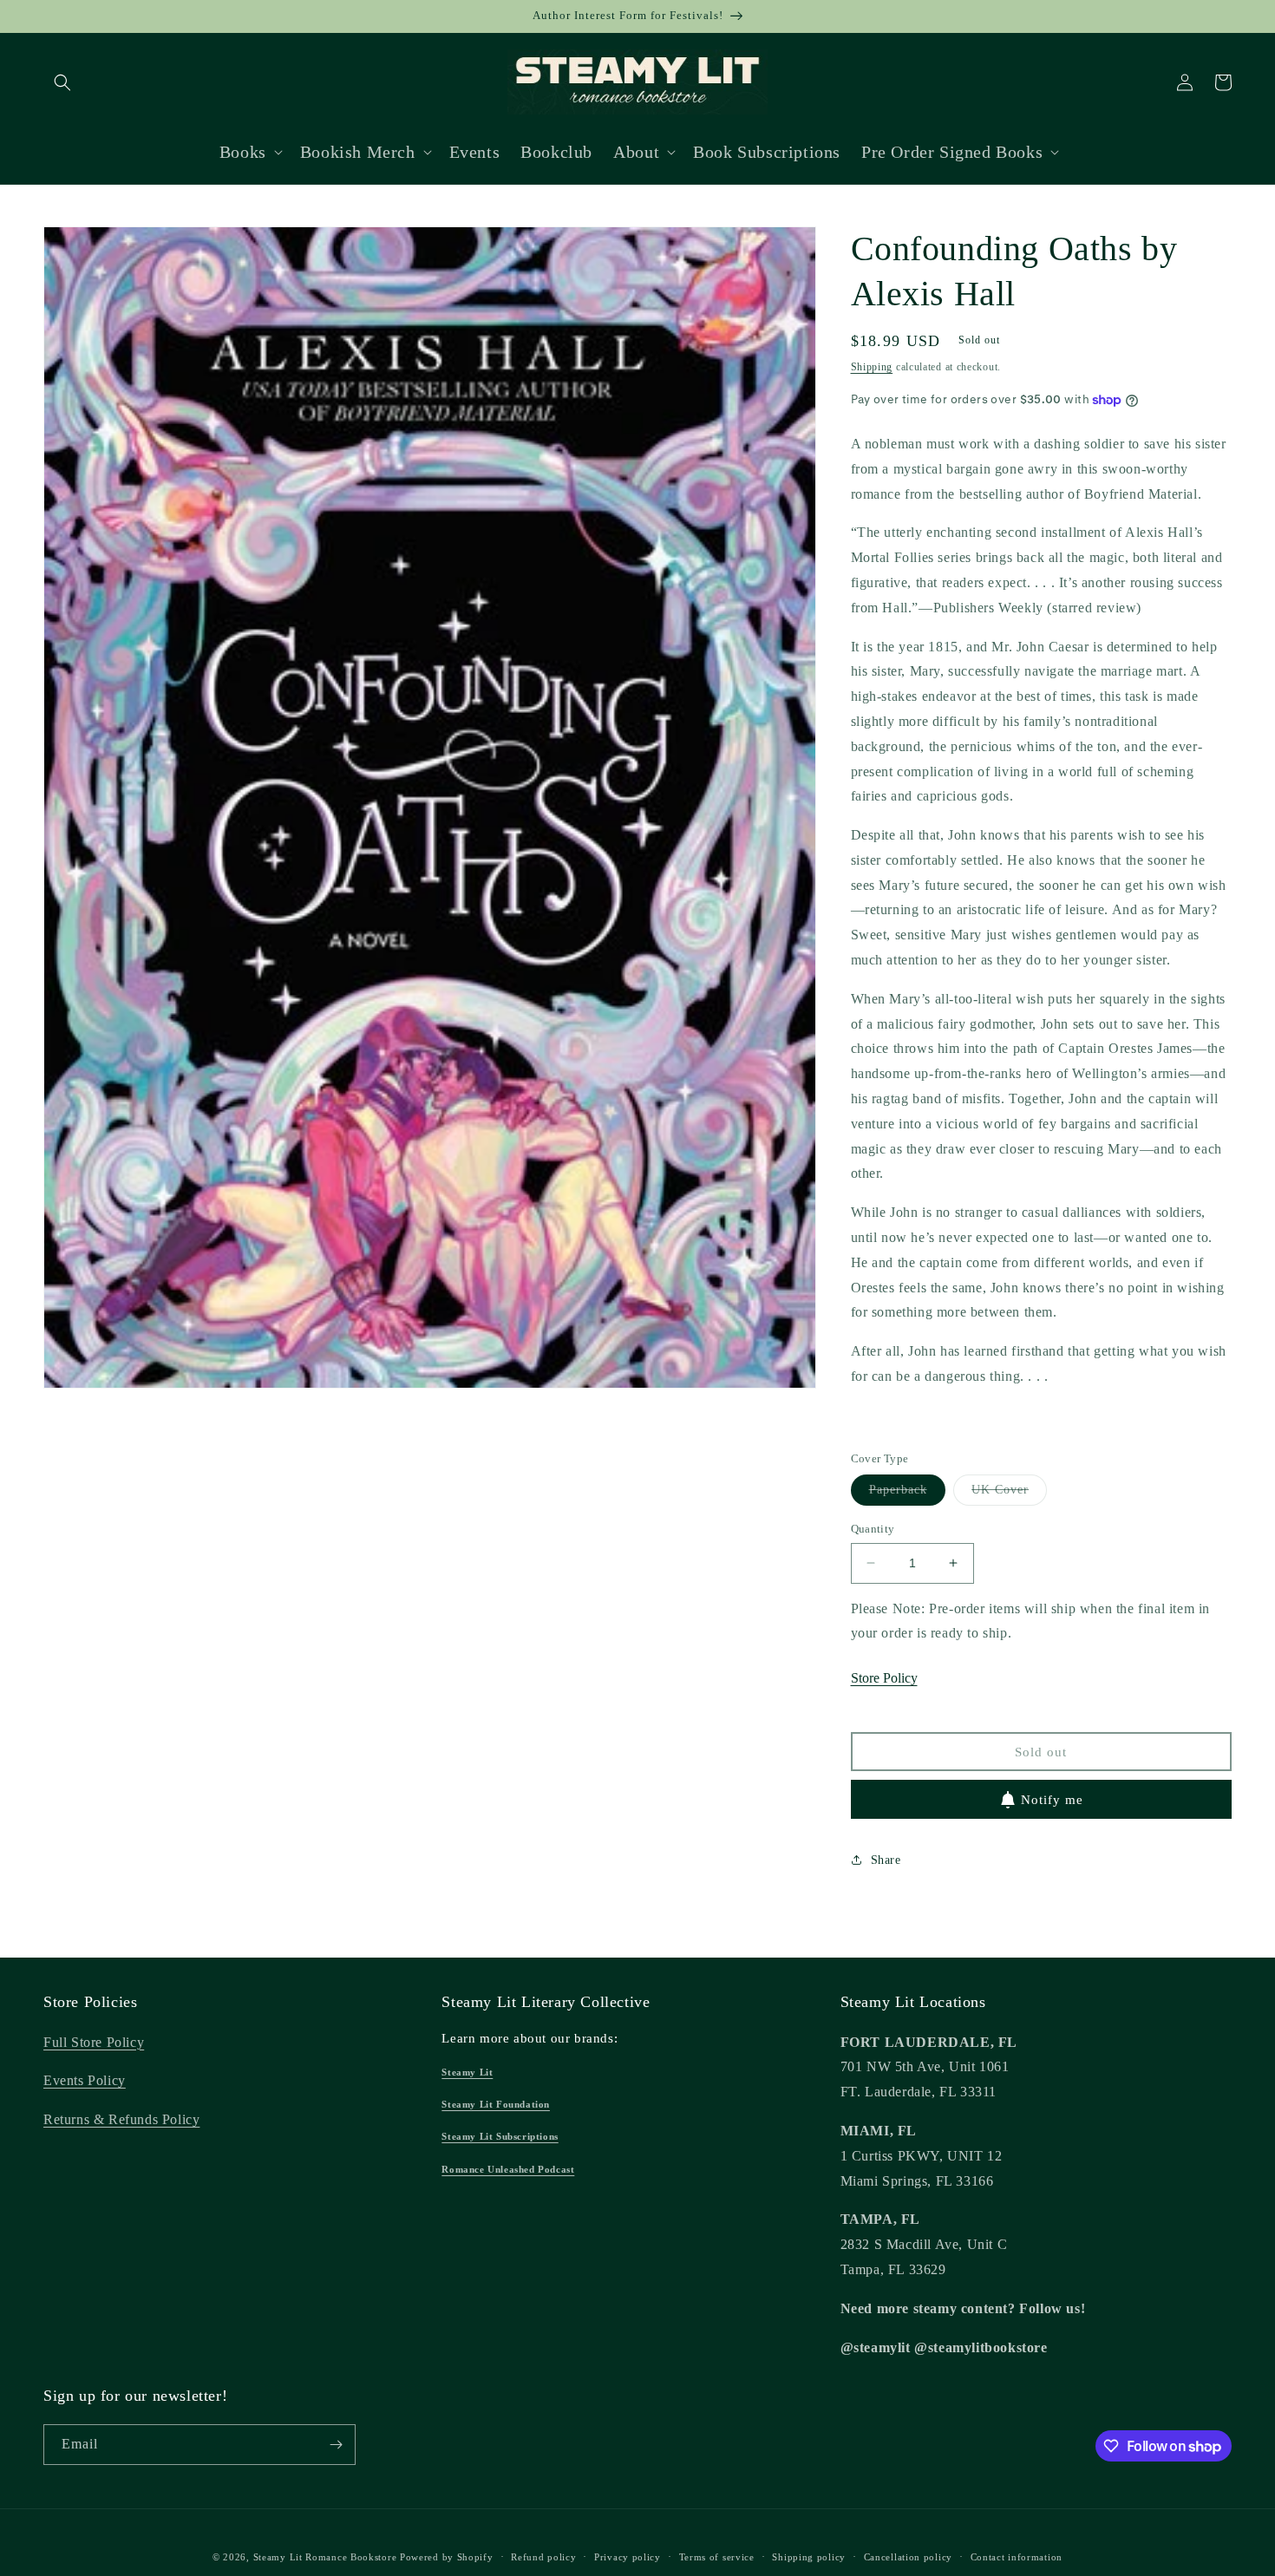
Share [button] (886, 1860)
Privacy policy (628, 2557)
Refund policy (543, 2557)
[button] (62, 82)
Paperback (907, 1494)
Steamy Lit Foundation (496, 2104)
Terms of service (717, 2557)
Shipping (872, 367)
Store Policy (884, 1678)
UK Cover (1009, 1494)
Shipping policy (809, 2557)
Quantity (873, 1529)
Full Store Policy (94, 2042)
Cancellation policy (908, 2557)
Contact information (1017, 2557)
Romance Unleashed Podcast (508, 2169)
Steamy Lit (467, 2072)
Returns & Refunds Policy (121, 2119)
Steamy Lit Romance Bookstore (325, 2557)
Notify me (1052, 1800)
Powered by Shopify (447, 2557)
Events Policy (85, 2080)
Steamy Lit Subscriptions (500, 2136)
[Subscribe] (336, 2445)
